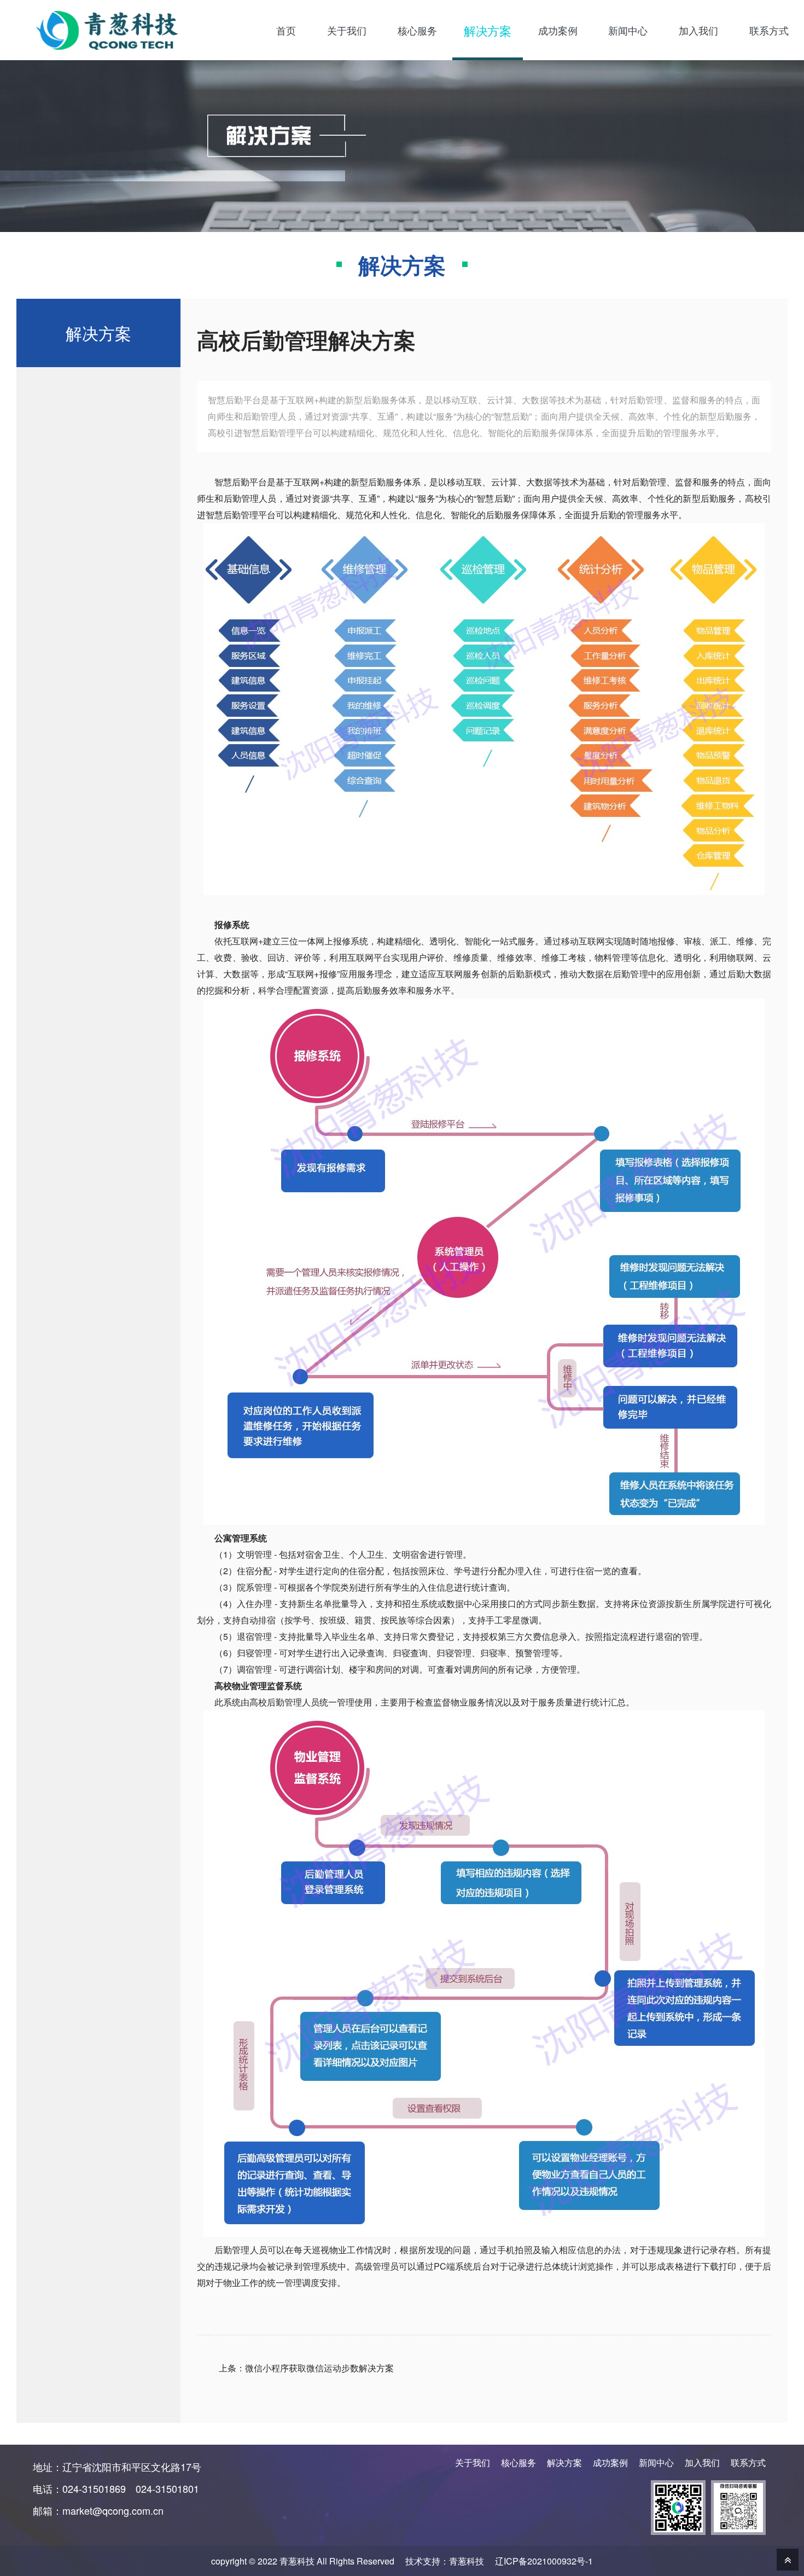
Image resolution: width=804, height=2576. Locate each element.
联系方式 (748, 2462)
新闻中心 (656, 2462)
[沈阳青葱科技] (120, 30)
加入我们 (702, 2462)
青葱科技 (467, 2561)
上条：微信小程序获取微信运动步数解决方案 (306, 2368)
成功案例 (610, 2462)
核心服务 (518, 2462)
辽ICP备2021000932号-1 (544, 2561)
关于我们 (473, 2462)
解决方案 (564, 2462)
